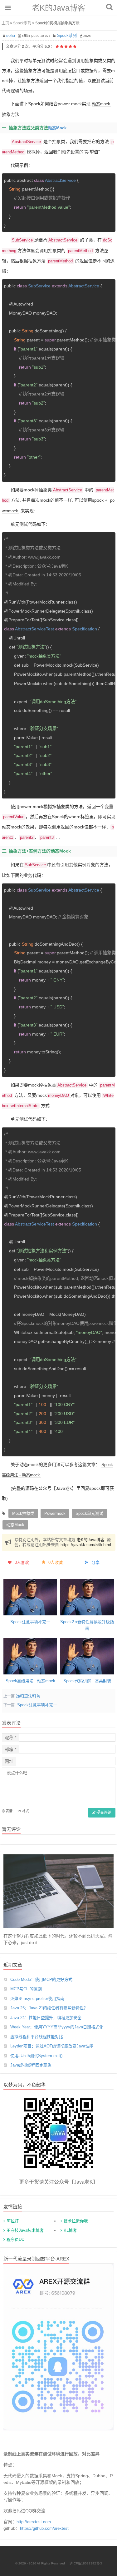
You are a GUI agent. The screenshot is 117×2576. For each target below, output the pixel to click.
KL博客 (70, 2230)
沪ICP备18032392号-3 (86, 2563)
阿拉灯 (13, 2221)
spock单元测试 (89, 1513)
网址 (9, 1761)
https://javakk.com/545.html (86, 1545)
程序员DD (15, 2239)
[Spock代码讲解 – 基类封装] (87, 1656)
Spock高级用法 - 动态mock (30, 1681)
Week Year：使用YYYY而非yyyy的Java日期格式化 (57, 2027)
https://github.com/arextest (44, 2528)
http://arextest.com (34, 2522)
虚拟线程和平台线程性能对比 (37, 2037)
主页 (5, 23)
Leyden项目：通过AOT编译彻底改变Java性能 (52, 2046)
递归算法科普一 (30, 1696)
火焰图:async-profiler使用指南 (37, 1999)
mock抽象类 (23, 1513)
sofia (11, 35)
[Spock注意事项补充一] (30, 1597)
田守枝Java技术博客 (25, 2230)
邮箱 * (10, 1749)
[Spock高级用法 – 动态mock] (30, 1656)
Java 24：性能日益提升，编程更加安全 (46, 2018)
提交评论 (103, 1813)
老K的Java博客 (58, 8)
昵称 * (10, 1738)
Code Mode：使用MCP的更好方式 (41, 1979)
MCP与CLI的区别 (26, 1989)
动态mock (101, 104)
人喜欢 (22, 1562)
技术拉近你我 (76, 2221)
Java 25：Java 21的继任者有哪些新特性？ (49, 2008)
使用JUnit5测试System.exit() (36, 2056)
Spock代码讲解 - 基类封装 (87, 1681)
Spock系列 (22, 23)
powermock (55, 1513)
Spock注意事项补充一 (30, 1622)
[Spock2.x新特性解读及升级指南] (87, 1597)
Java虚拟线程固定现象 (31, 2065)
